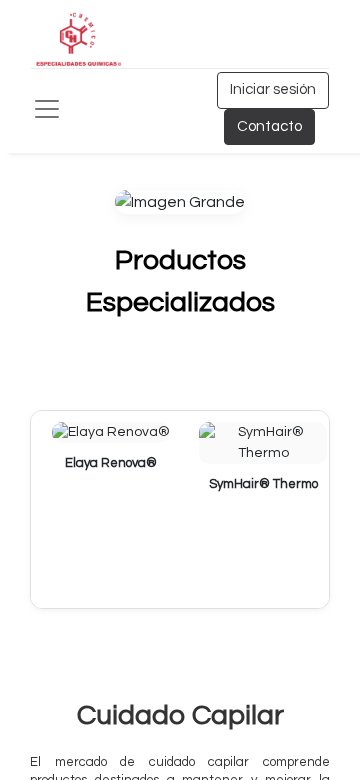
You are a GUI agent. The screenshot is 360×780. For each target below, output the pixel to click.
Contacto (269, 126)
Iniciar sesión (273, 89)
